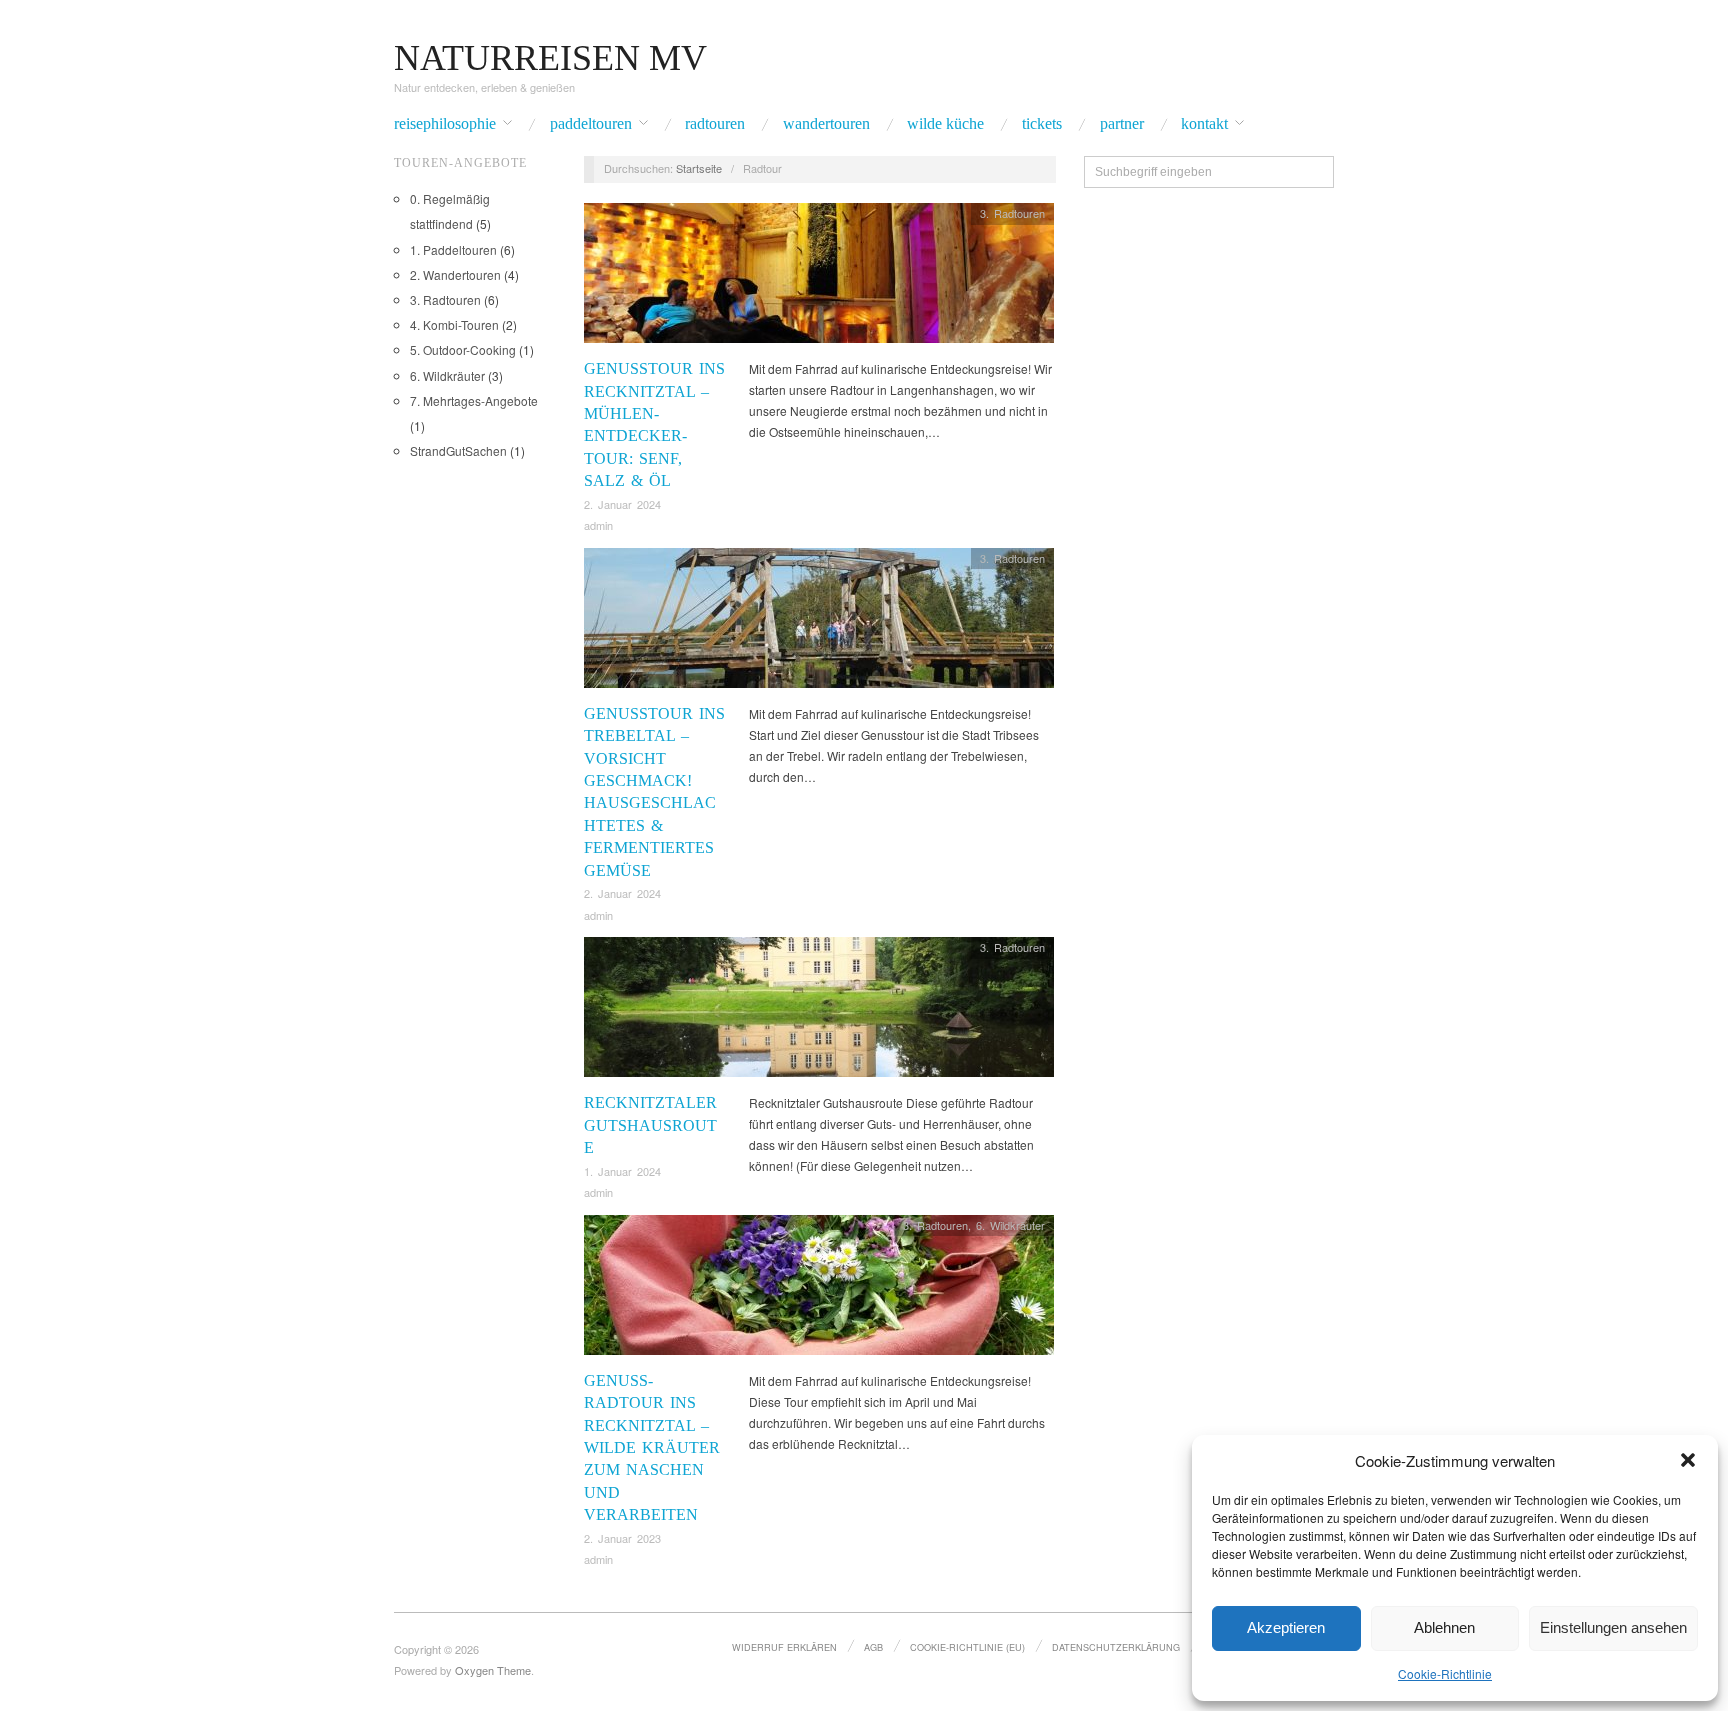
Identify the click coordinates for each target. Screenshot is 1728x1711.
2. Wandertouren (455, 274)
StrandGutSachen (458, 450)
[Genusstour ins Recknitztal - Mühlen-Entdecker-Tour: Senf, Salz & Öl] (819, 278)
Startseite (699, 168)
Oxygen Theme (493, 1670)
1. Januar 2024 (622, 1171)
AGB (873, 1647)
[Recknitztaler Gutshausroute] (819, 1012)
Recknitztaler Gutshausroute (650, 1125)
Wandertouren (826, 124)
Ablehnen (1444, 1627)
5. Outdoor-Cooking (463, 349)
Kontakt (1204, 124)
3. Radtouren (445, 299)
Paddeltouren (591, 124)
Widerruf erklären (784, 1647)
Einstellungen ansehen (1613, 1627)
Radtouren (715, 124)
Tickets (1042, 124)
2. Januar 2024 (622, 504)
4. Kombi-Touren (454, 324)
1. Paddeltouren (453, 249)
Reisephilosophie (445, 124)
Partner (1122, 124)
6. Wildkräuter (447, 375)
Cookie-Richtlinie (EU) (967, 1647)
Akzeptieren (1286, 1627)
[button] (1688, 1460)
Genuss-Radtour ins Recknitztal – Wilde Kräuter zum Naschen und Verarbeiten (652, 1447)
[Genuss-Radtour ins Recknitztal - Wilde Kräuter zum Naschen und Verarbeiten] (819, 1289)
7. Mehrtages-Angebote (474, 400)
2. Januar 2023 (622, 1538)
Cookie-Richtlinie (1445, 1673)
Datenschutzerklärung (1116, 1647)
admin (598, 525)
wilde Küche (945, 124)
